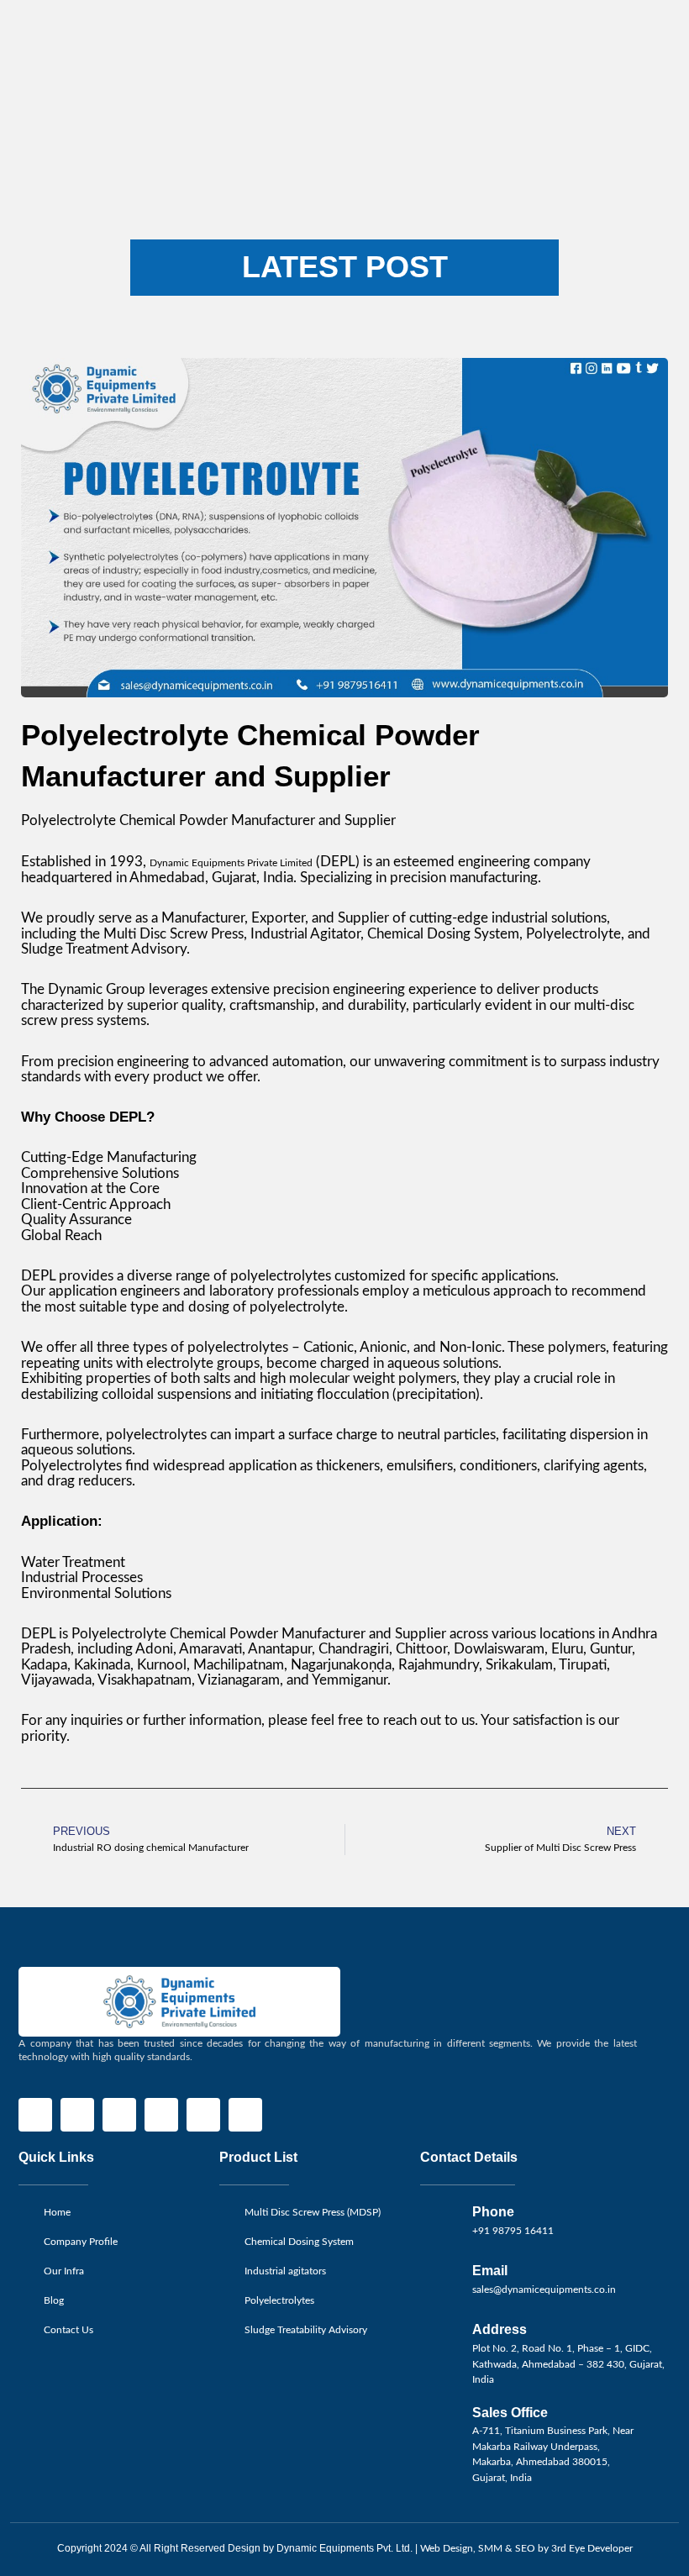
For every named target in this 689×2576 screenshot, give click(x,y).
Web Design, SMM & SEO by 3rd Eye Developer (526, 2548)
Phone (493, 2211)
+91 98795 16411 (513, 2231)
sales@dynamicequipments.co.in (544, 2289)
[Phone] (441, 2225)
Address (500, 2329)
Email (490, 2270)
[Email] (441, 2284)
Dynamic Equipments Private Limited (231, 863)
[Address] (441, 2342)
